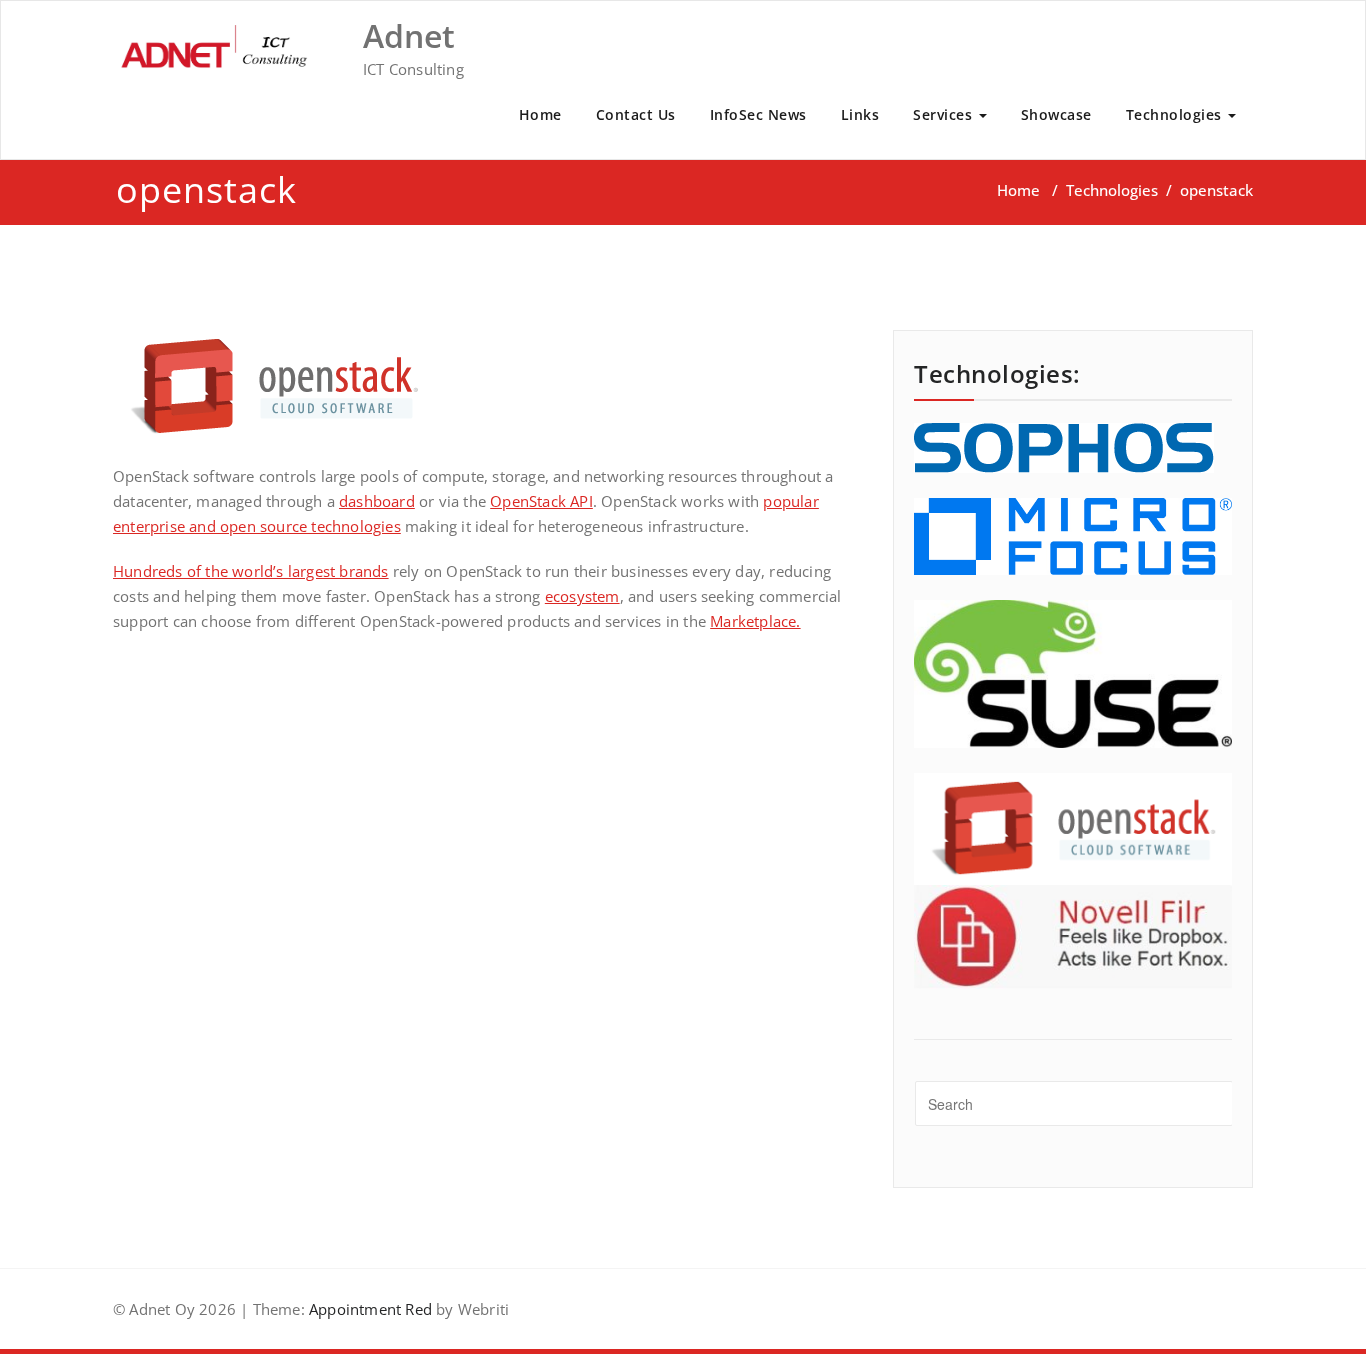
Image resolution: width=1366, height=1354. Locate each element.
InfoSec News (758, 114)
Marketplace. (755, 621)
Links (860, 114)
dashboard (377, 501)
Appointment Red (368, 1309)
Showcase (1056, 114)
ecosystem (582, 596)
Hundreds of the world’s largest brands (251, 571)
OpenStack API (541, 501)
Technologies (1176, 114)
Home (540, 114)
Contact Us (636, 114)
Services (945, 114)
